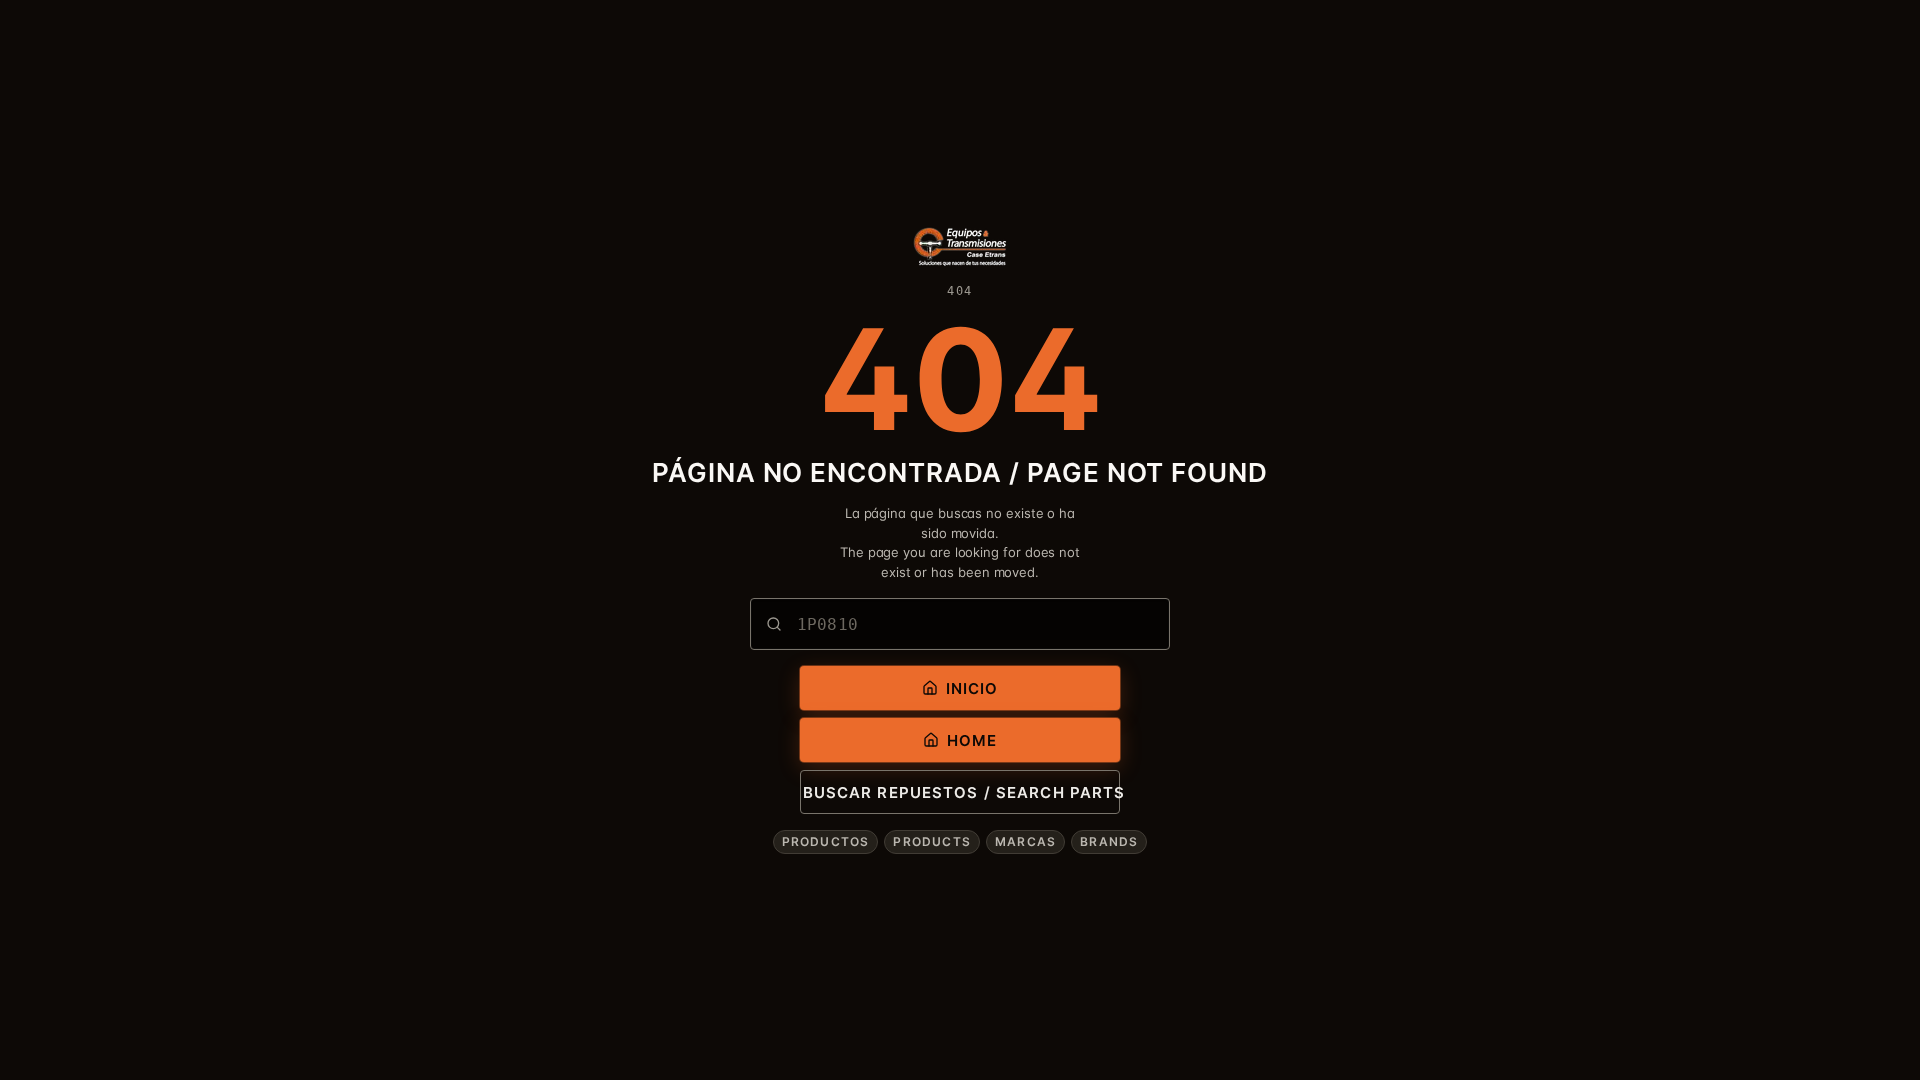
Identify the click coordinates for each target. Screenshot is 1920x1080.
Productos (826, 841)
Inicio (972, 688)
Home (972, 740)
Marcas (1025, 841)
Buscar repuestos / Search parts (961, 792)
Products (932, 841)
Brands (1109, 841)
